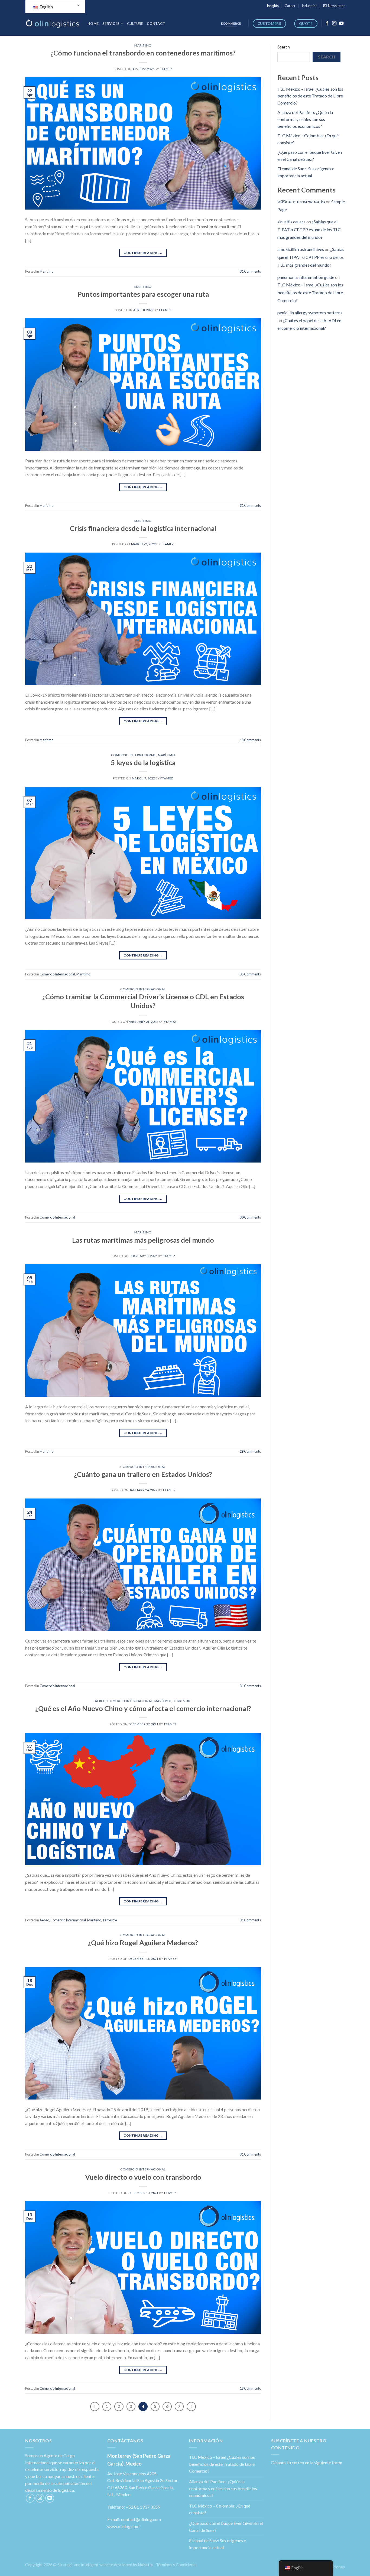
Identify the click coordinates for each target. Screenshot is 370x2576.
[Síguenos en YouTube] (341, 24)
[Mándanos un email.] (50, 2498)
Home (93, 24)
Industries (309, 6)
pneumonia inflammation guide (306, 277)
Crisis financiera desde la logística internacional (143, 528)
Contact (156, 24)
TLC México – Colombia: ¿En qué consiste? (220, 2509)
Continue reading (143, 253)
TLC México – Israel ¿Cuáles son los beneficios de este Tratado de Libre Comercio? (310, 96)
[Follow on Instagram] (334, 24)
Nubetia (145, 2565)
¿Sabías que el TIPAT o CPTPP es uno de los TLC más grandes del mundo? (309, 229)
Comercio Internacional (134, 755)
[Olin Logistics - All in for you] (52, 24)
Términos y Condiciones (177, 2565)
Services (111, 24)
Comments (250, 271)
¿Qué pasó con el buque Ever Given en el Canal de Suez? (226, 2527)
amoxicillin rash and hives (301, 249)
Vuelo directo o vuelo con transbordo (143, 2177)
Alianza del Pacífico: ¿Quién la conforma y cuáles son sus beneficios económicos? (305, 119)
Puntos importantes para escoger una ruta (143, 294)
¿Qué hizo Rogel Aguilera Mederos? (143, 1942)
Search (284, 47)
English (46, 7)
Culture (135, 24)
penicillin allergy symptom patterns (310, 313)
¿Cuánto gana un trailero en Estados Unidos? (143, 1474)
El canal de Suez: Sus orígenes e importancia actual (218, 2544)
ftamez (166, 69)
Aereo (100, 1701)
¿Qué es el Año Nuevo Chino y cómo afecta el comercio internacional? (143, 1708)
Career (290, 6)
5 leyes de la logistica (143, 762)
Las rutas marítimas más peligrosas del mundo (143, 1240)
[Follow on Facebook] (327, 24)
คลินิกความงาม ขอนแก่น (301, 202)
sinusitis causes (291, 222)
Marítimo (143, 45)
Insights (273, 6)
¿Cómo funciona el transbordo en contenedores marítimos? (143, 53)
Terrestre (182, 1701)
